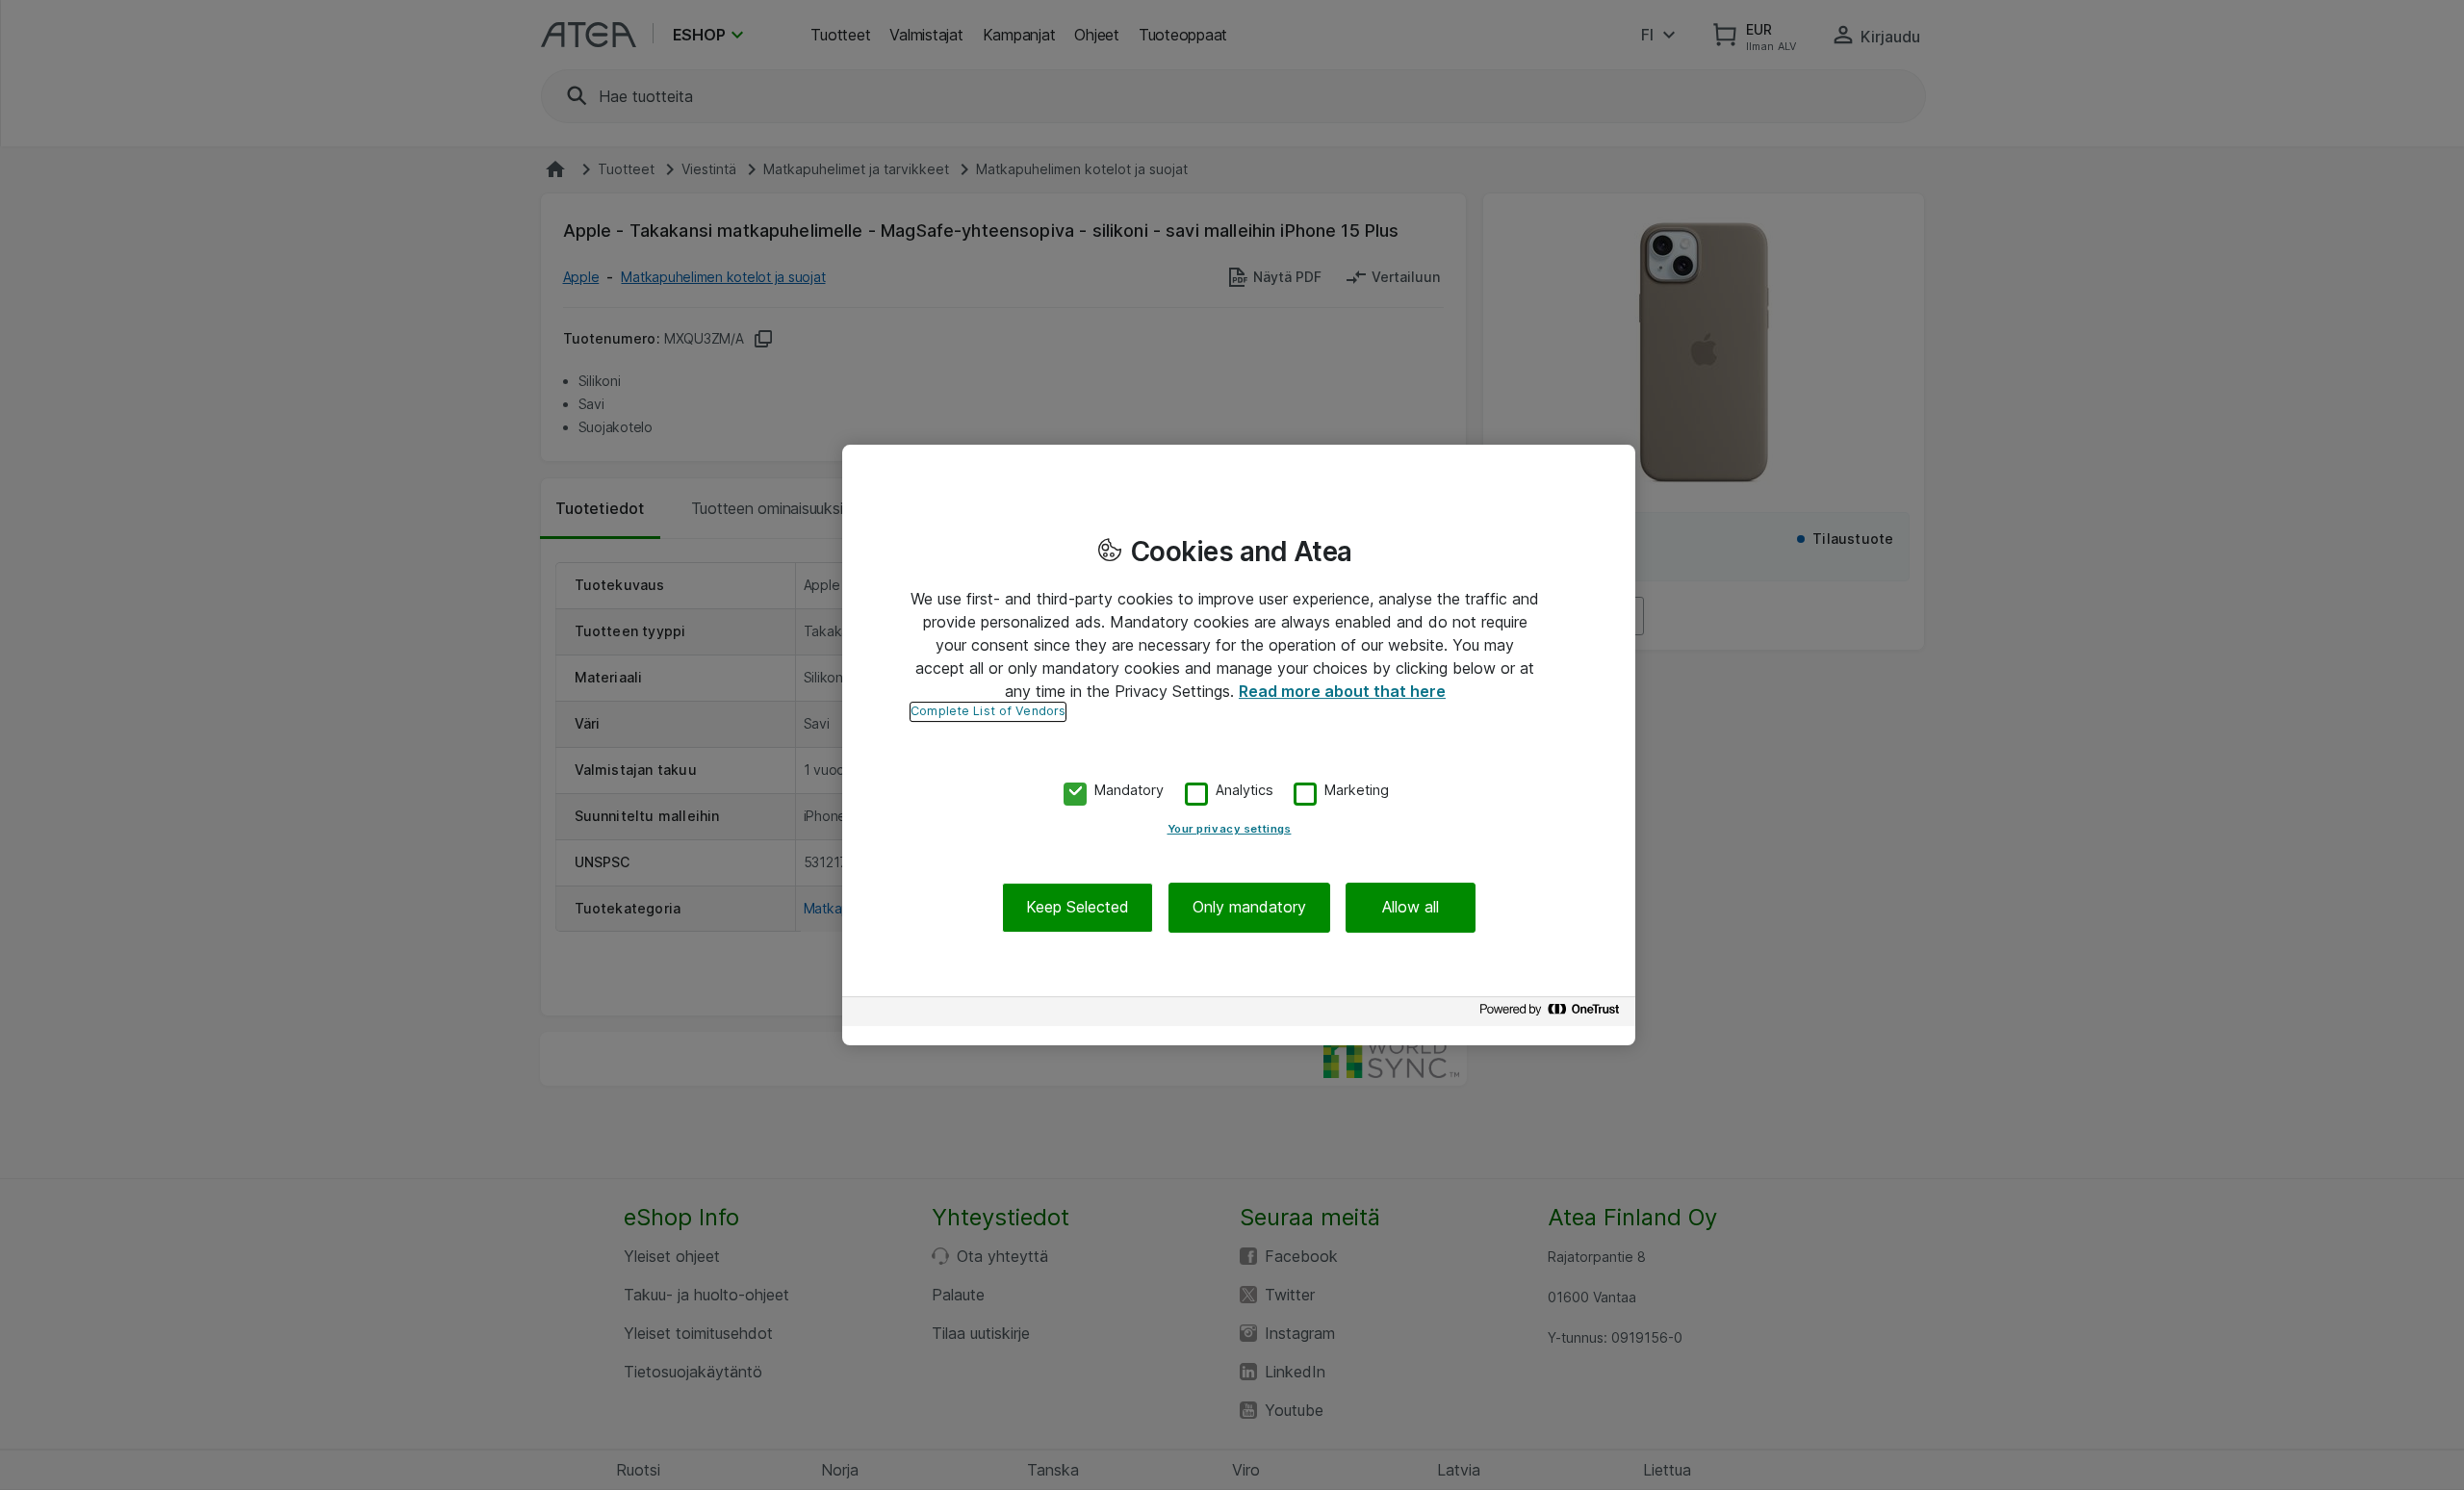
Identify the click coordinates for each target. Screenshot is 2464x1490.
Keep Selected (1078, 908)
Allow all (1411, 908)
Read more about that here (1342, 691)
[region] (1239, 745)
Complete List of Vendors (988, 711)
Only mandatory (1249, 908)
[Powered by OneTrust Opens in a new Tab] (1553, 1014)
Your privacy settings (1230, 830)
